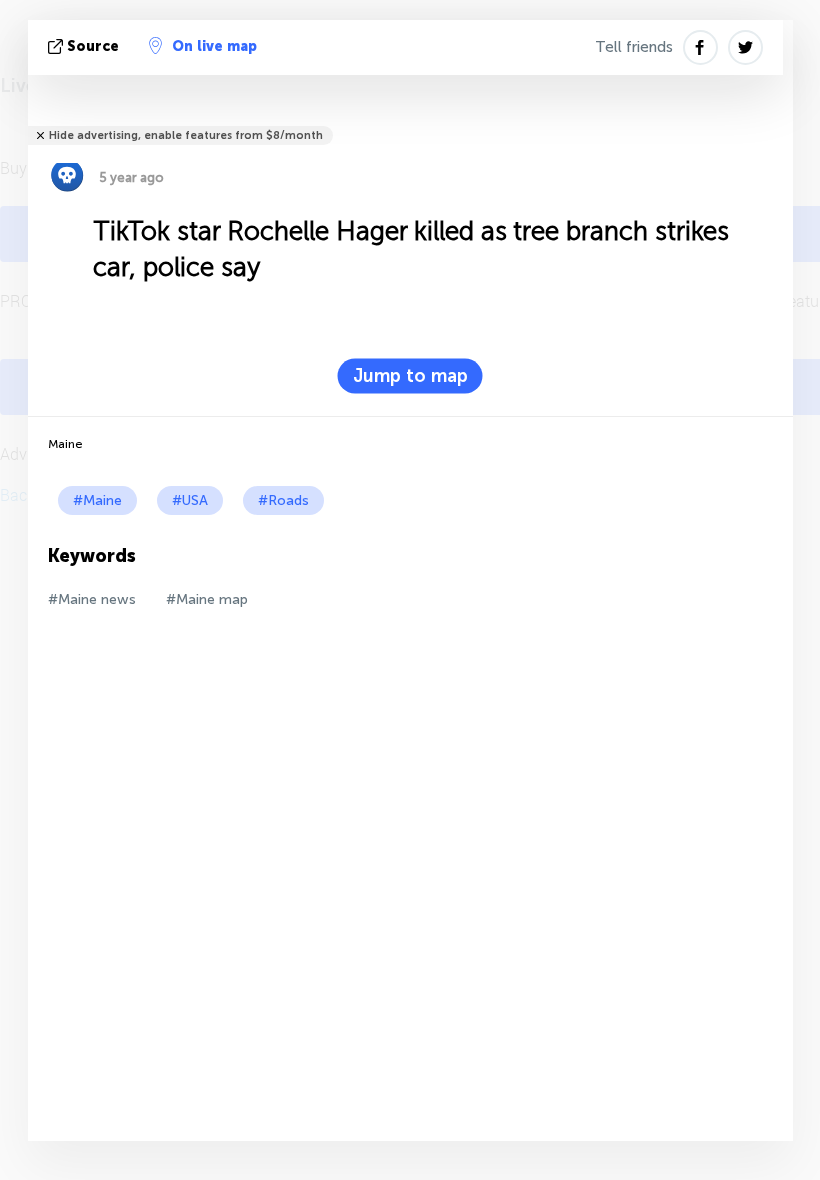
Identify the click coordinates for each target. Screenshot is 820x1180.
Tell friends (634, 47)
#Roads (283, 500)
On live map (214, 46)
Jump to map (410, 376)
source (93, 46)
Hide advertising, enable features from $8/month (186, 135)
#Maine (97, 500)
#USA (190, 500)
